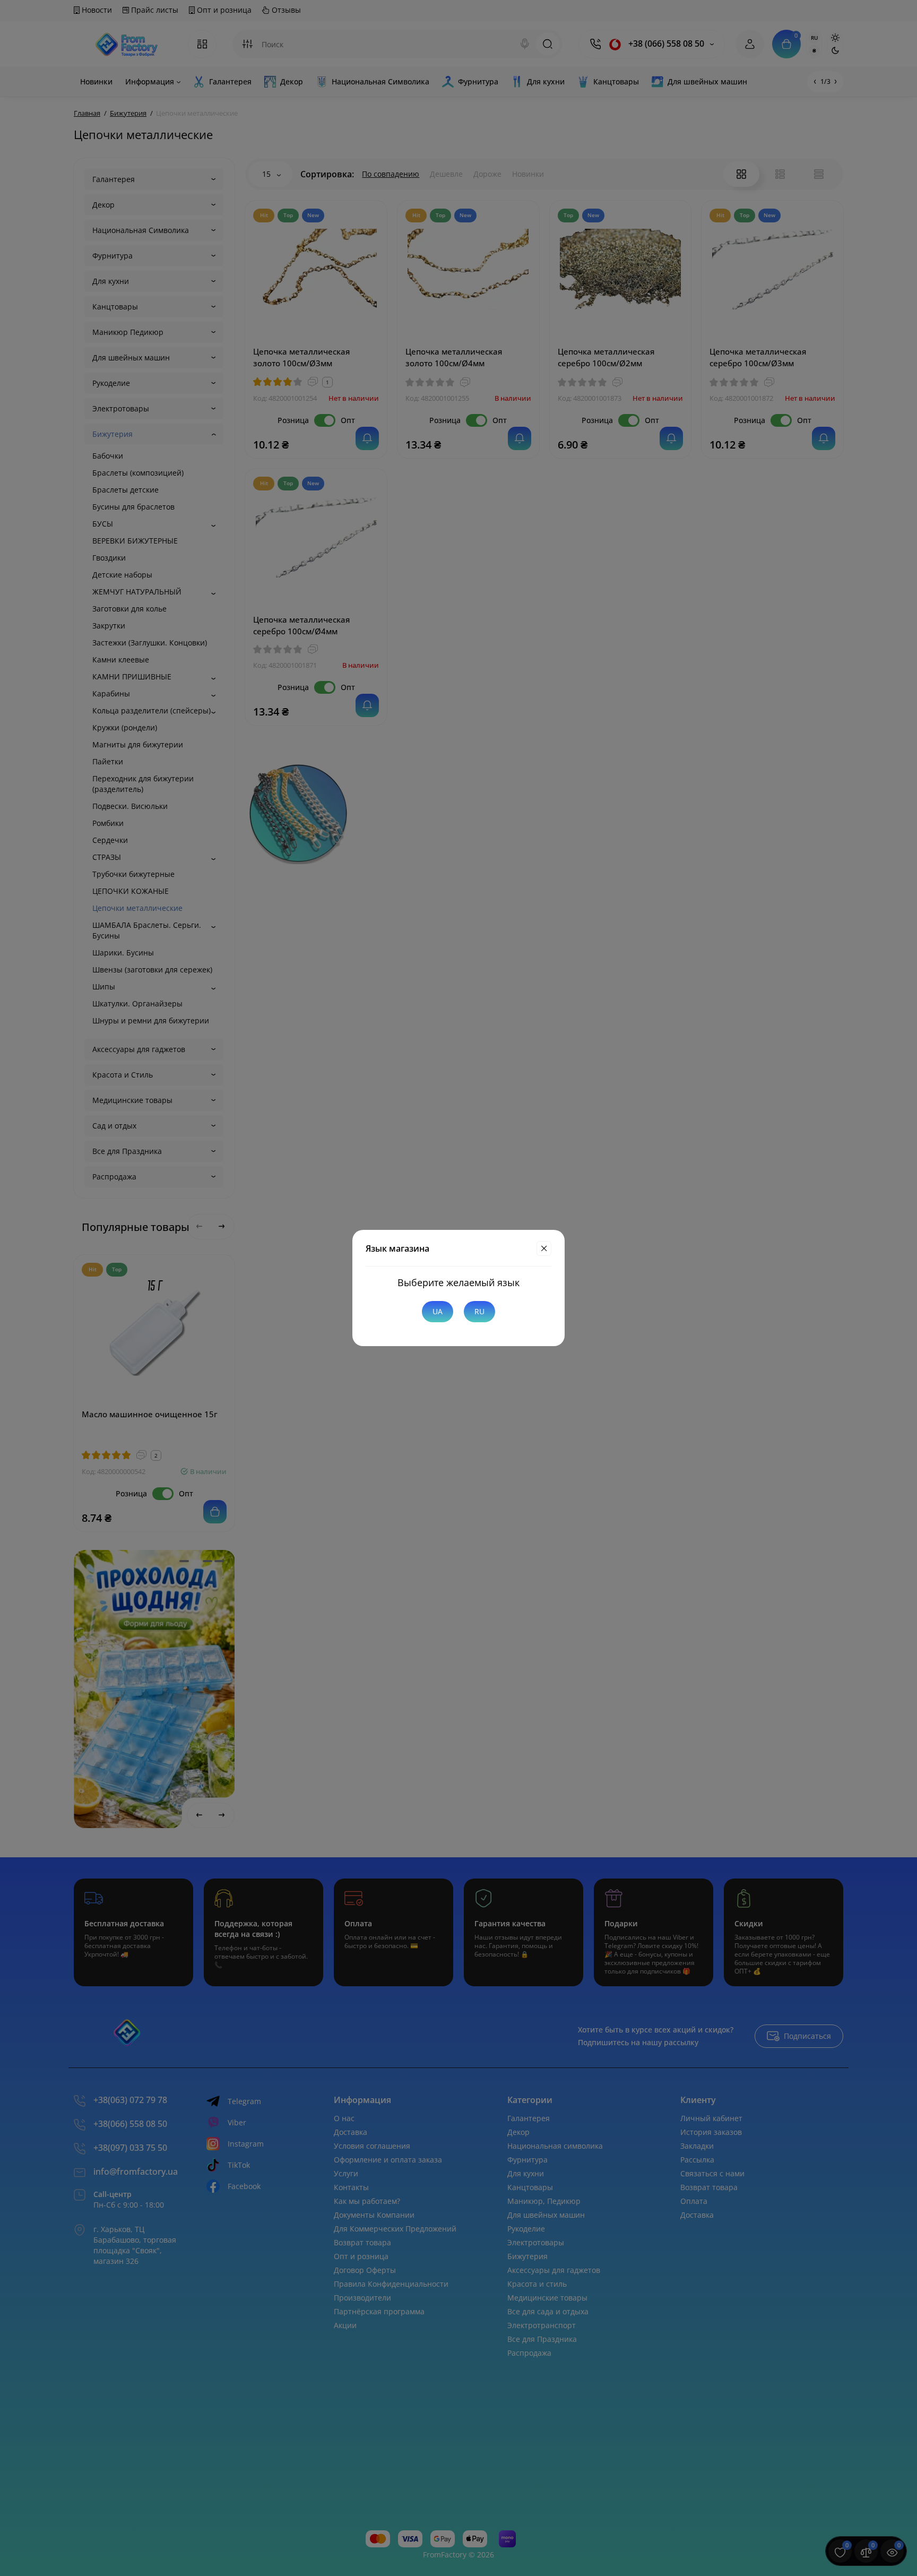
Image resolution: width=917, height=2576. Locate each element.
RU (479, 1311)
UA (438, 1311)
